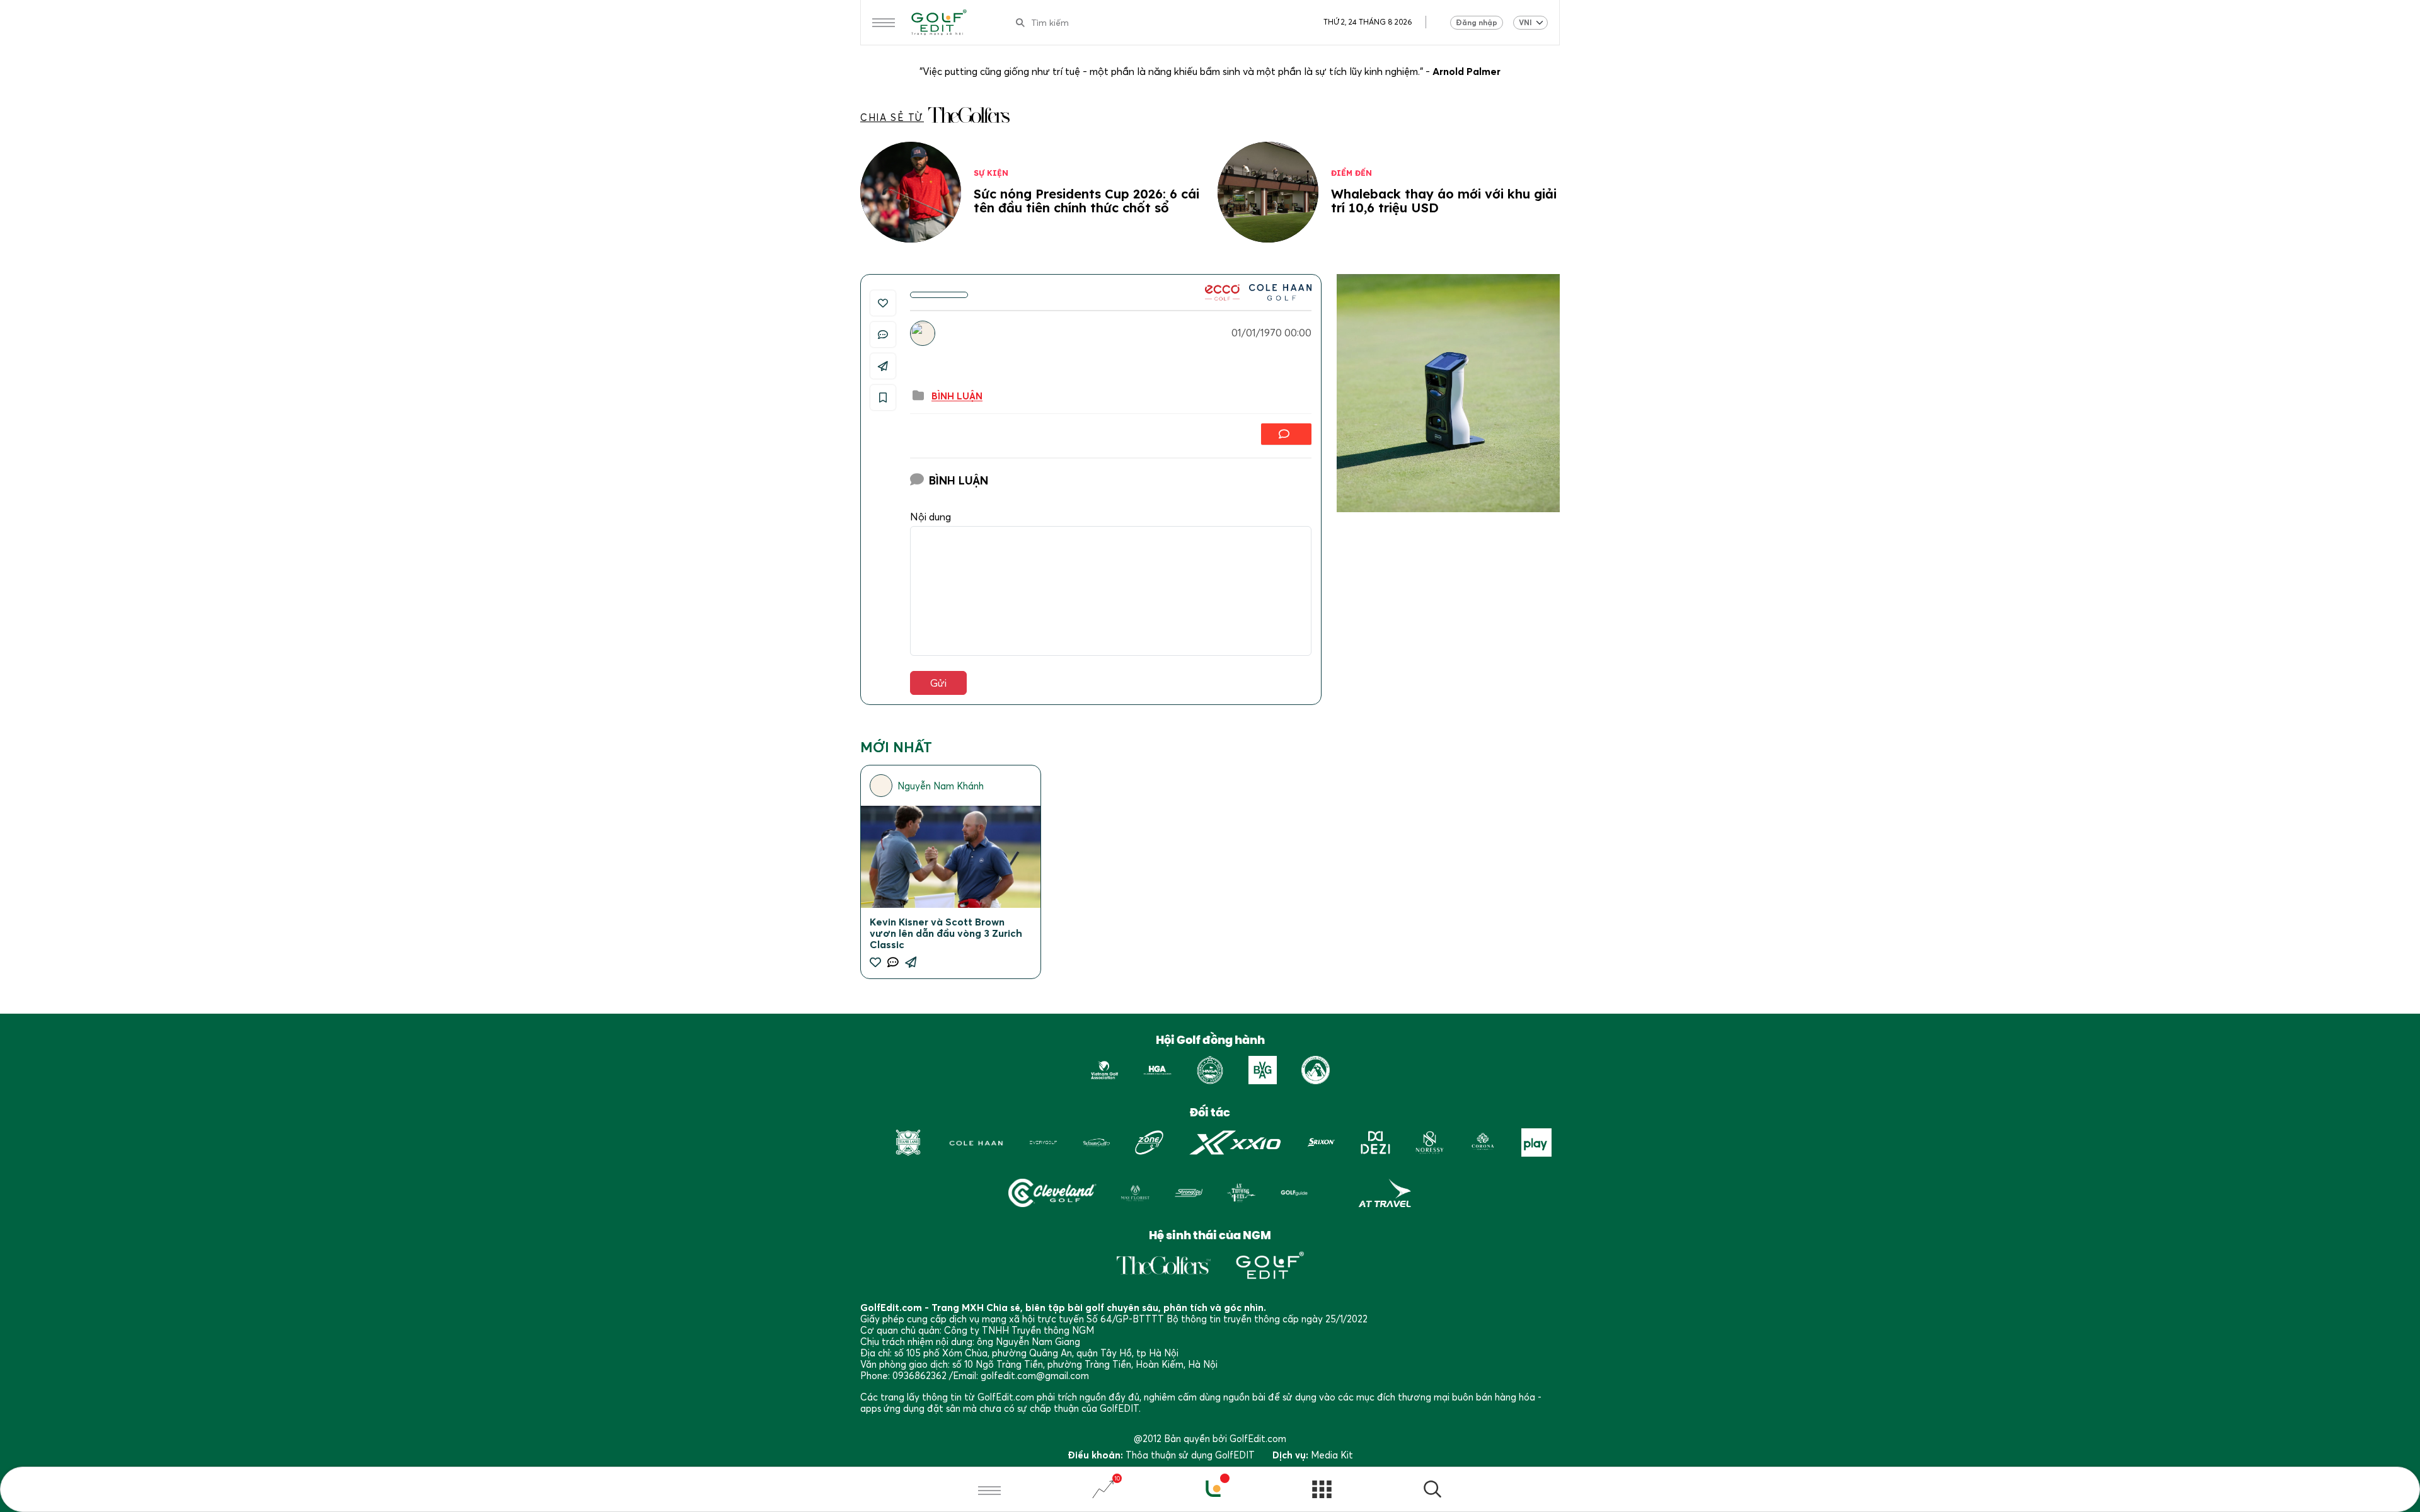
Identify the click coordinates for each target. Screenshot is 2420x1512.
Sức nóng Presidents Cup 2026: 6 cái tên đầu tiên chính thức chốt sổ (1086, 201)
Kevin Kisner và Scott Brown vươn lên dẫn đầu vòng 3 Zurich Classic (946, 933)
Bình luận (957, 396)
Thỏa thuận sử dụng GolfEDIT (1190, 1455)
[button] (1432, 1491)
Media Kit (1332, 1455)
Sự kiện (991, 173)
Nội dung (931, 517)
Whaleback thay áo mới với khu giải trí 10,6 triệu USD (1444, 201)
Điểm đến (1351, 173)
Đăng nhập (1477, 22)
